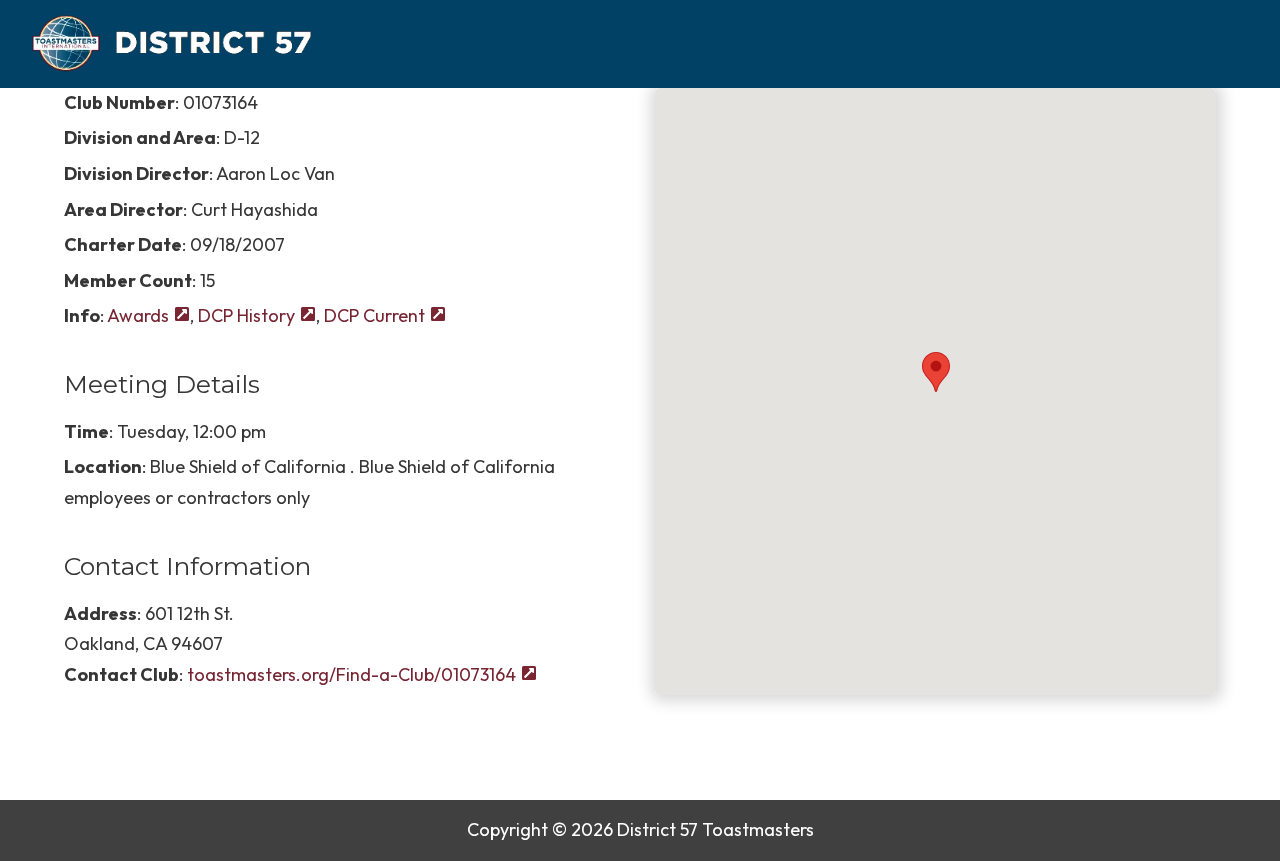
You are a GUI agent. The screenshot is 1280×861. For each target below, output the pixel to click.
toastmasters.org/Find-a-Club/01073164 (351, 674)
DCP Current (374, 315)
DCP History (246, 315)
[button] (935, 372)
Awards (138, 315)
